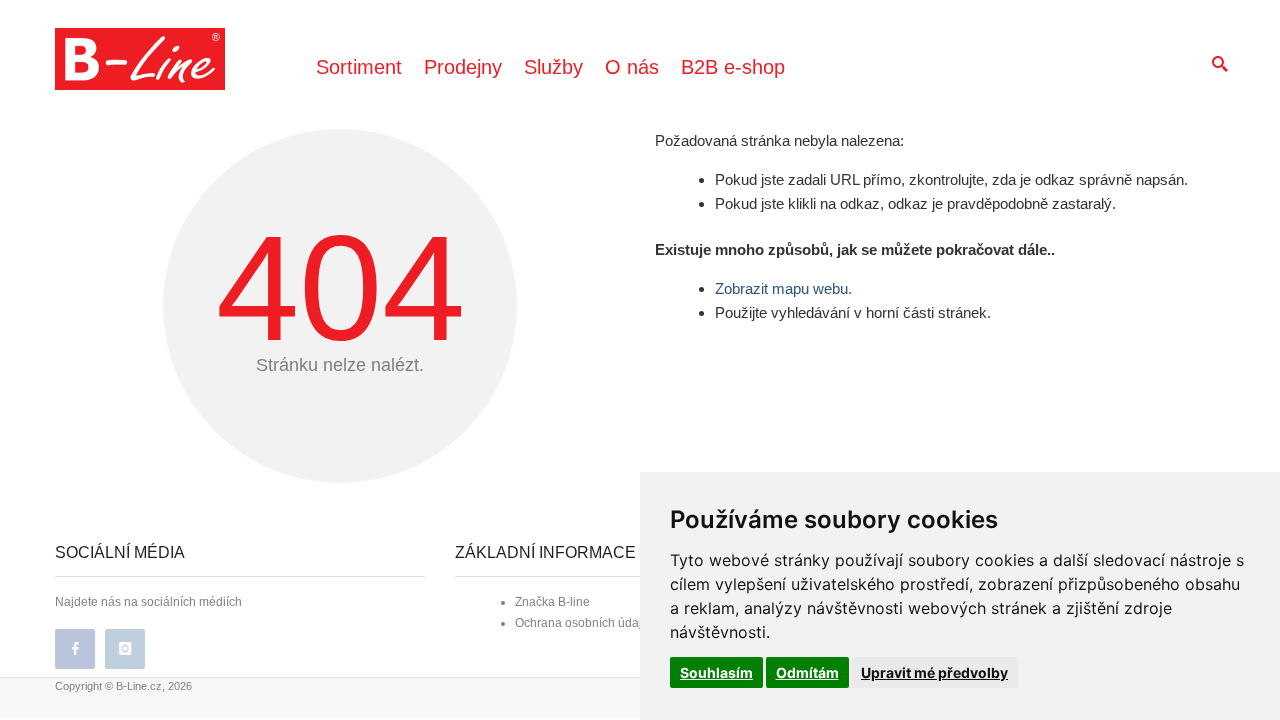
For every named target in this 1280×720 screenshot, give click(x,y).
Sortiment (359, 67)
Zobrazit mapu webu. (783, 288)
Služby (553, 67)
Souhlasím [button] (716, 672)
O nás (632, 67)
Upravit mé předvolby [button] (934, 672)
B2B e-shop (733, 67)
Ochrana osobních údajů (582, 623)
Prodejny (463, 67)
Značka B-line (552, 602)
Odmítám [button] (807, 672)
